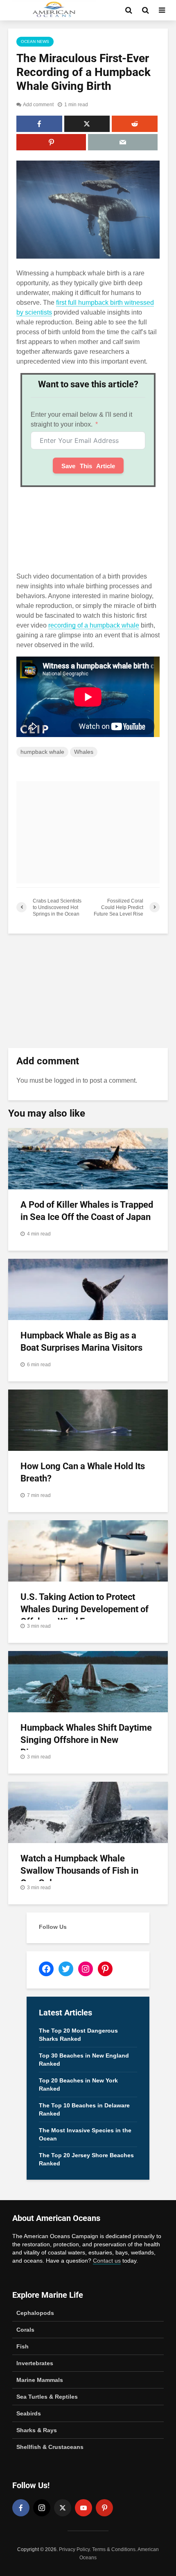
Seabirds (29, 2413)
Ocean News (35, 41)
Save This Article (88, 466)
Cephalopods (35, 2313)
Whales (84, 752)
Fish (23, 2346)
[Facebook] (21, 2508)
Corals (25, 2330)
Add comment (38, 105)
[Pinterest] (104, 2508)
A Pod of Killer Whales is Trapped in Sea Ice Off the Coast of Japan (87, 1211)
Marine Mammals (40, 2380)
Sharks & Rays (37, 2430)
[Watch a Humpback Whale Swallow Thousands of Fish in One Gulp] (88, 1812)
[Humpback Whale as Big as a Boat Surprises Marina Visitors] (88, 1289)
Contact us (107, 2261)
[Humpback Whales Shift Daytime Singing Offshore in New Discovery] (88, 1681)
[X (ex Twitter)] (63, 2508)
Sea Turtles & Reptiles (47, 2397)
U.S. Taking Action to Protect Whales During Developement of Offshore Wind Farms (85, 1609)
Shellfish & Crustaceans (50, 2447)
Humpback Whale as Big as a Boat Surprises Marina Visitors (81, 1342)
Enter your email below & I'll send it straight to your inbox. (81, 419)
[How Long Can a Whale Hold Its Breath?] (88, 1420)
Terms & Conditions (114, 2549)
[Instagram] (42, 2508)
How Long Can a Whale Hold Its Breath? (83, 1472)
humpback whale (42, 752)
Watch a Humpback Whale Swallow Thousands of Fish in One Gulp (79, 1871)
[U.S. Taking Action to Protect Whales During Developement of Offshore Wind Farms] (88, 1550)
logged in (68, 1080)
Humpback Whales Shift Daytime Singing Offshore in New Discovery (86, 1740)
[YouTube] (83, 2508)
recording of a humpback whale (94, 625)
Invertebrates (35, 2363)
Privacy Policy (74, 2549)
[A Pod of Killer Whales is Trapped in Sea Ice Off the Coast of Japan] (88, 1158)
